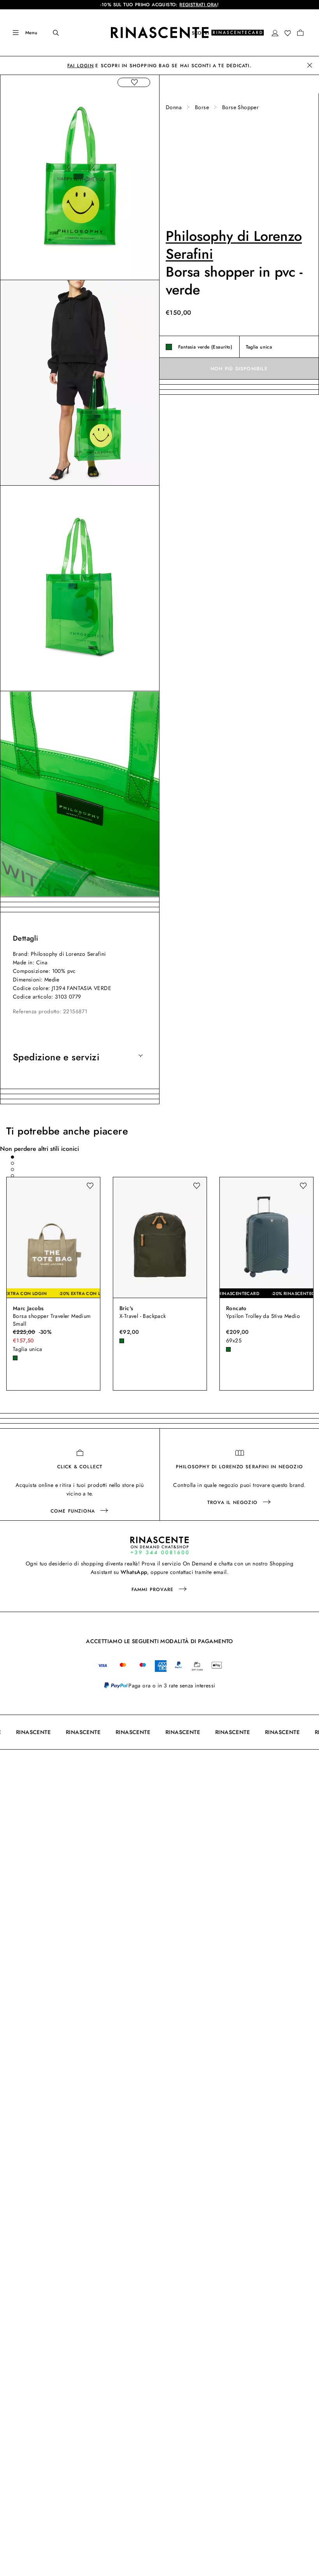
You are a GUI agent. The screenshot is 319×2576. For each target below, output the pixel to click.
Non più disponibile (239, 369)
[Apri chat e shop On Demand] (159, 1545)
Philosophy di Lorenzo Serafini (234, 245)
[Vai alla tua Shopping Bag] (300, 33)
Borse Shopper (240, 107)
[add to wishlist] (134, 82)
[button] (275, 33)
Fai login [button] (81, 66)
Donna (174, 107)
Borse (202, 107)
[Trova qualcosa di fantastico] (51, 33)
